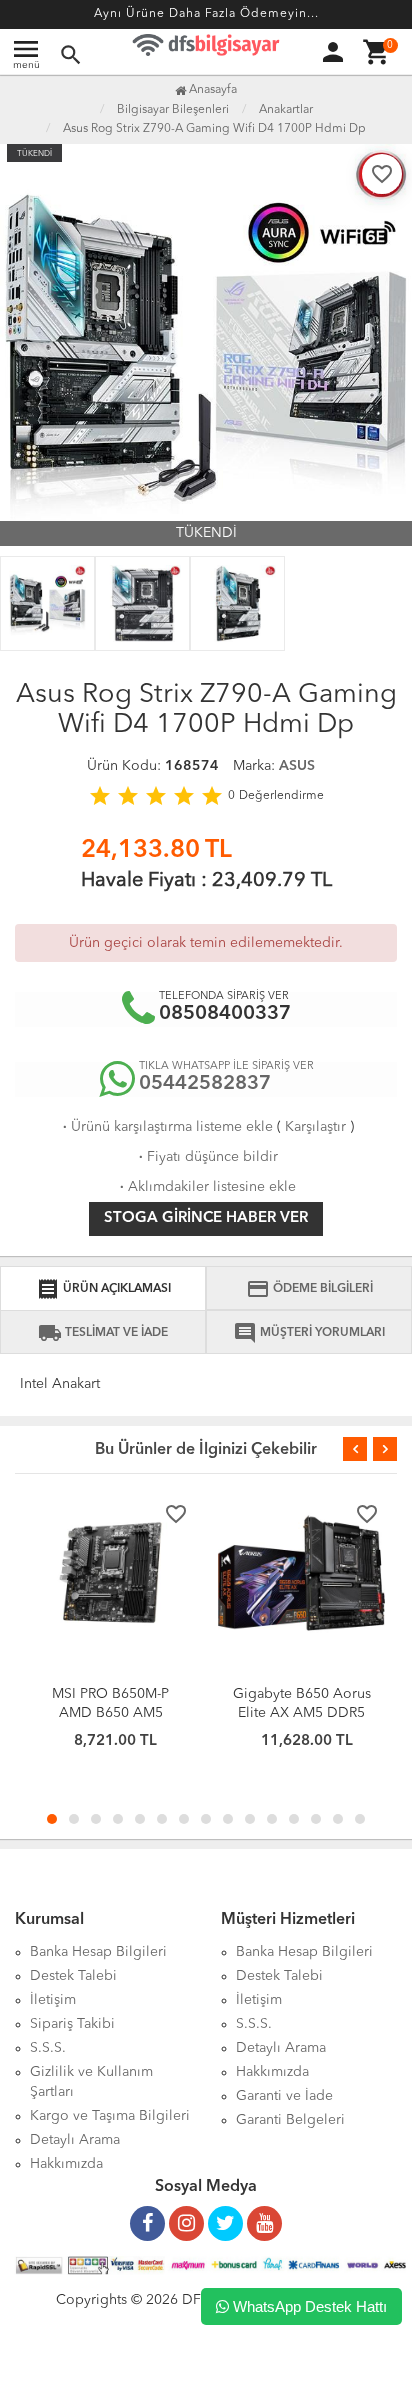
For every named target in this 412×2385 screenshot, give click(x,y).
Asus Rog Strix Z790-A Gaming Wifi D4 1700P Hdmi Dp (214, 129)
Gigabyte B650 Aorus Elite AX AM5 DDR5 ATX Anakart (302, 1713)
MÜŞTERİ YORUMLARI (309, 1333)
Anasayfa (211, 90)
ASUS (297, 766)
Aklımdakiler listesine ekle (206, 1187)
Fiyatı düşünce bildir (206, 1157)
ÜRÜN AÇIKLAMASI (103, 1289)
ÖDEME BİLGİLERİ (309, 1289)
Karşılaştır (315, 1127)
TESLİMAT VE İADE (103, 1333)
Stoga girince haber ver (206, 1218)
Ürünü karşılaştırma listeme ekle (166, 1127)
